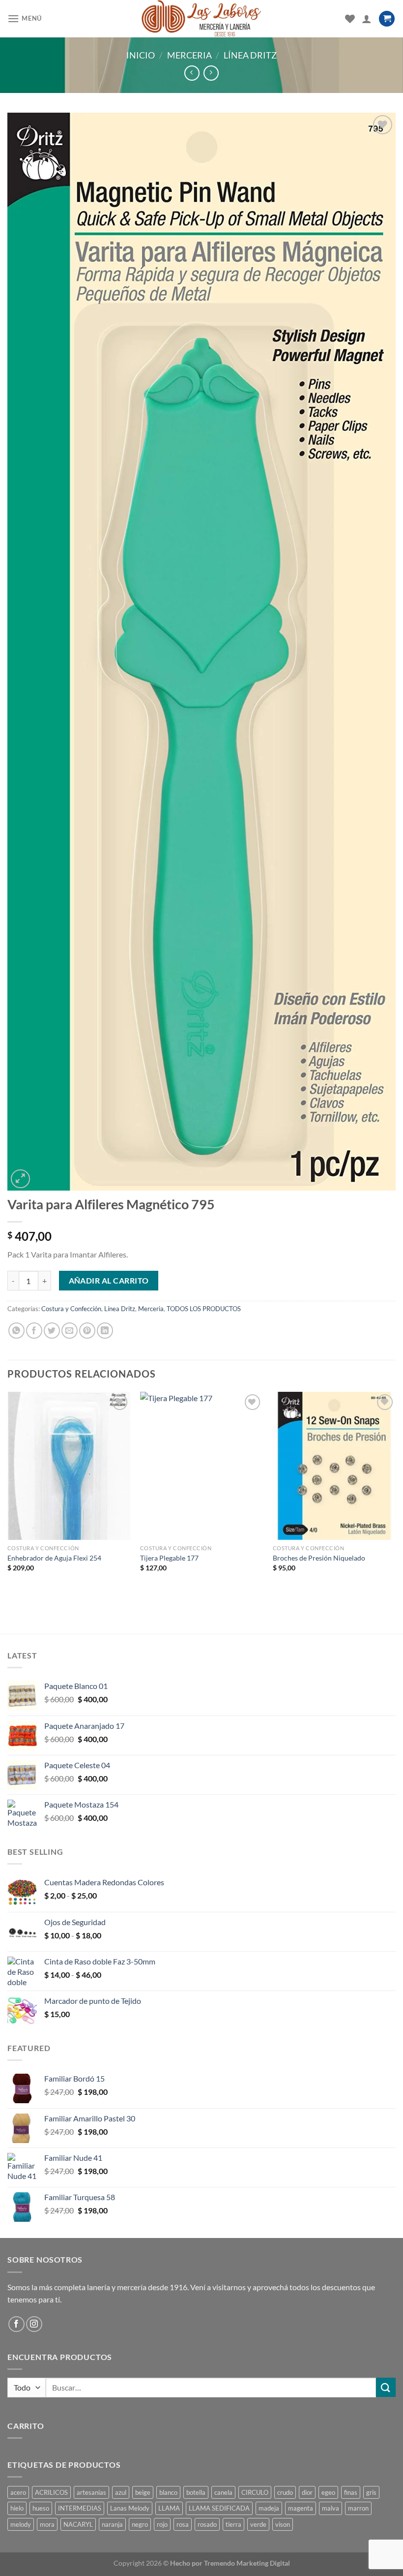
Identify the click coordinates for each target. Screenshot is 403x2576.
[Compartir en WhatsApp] (16, 1331)
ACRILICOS (51, 2492)
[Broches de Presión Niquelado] (334, 1466)
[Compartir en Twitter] (52, 1331)
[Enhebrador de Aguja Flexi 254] (69, 1466)
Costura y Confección (71, 1309)
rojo (162, 2524)
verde (258, 2524)
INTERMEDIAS (80, 2508)
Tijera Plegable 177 (169, 1558)
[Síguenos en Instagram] (34, 2324)
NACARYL (78, 2524)
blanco (168, 2492)
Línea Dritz (250, 55)
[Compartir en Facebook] (34, 1331)
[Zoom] (20, 1179)
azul (121, 2492)
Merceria (189, 55)
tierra (233, 2524)
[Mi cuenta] (367, 19)
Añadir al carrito (109, 1281)
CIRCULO (255, 2492)
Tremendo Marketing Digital (247, 2563)
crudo (285, 2492)
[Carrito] (387, 19)
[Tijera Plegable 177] (201, 1466)
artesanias (91, 2492)
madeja (269, 2508)
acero (18, 2492)
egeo (328, 2492)
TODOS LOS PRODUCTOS (204, 1309)
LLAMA (169, 2508)
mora (47, 2524)
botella (196, 2492)
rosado (207, 2524)
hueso (41, 2508)
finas (351, 2492)
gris (371, 2492)
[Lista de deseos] (350, 19)
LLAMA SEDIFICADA (219, 2508)
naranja (112, 2524)
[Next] (395, 1495)
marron (358, 2508)
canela (223, 2492)
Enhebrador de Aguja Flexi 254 (54, 1558)
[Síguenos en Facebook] (16, 2324)
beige (143, 2492)
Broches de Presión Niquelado (319, 1558)
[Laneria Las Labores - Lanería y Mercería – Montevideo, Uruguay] (202, 19)
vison (283, 2524)
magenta (301, 2508)
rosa (183, 2524)
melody (21, 2524)
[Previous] (8, 1495)
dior (307, 2492)
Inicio (141, 55)
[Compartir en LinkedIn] (105, 1331)
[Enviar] (386, 2387)
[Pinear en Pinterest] (87, 1331)
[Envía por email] (70, 1331)
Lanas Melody (130, 2508)
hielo (17, 2508)
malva (331, 2508)
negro (140, 2524)
